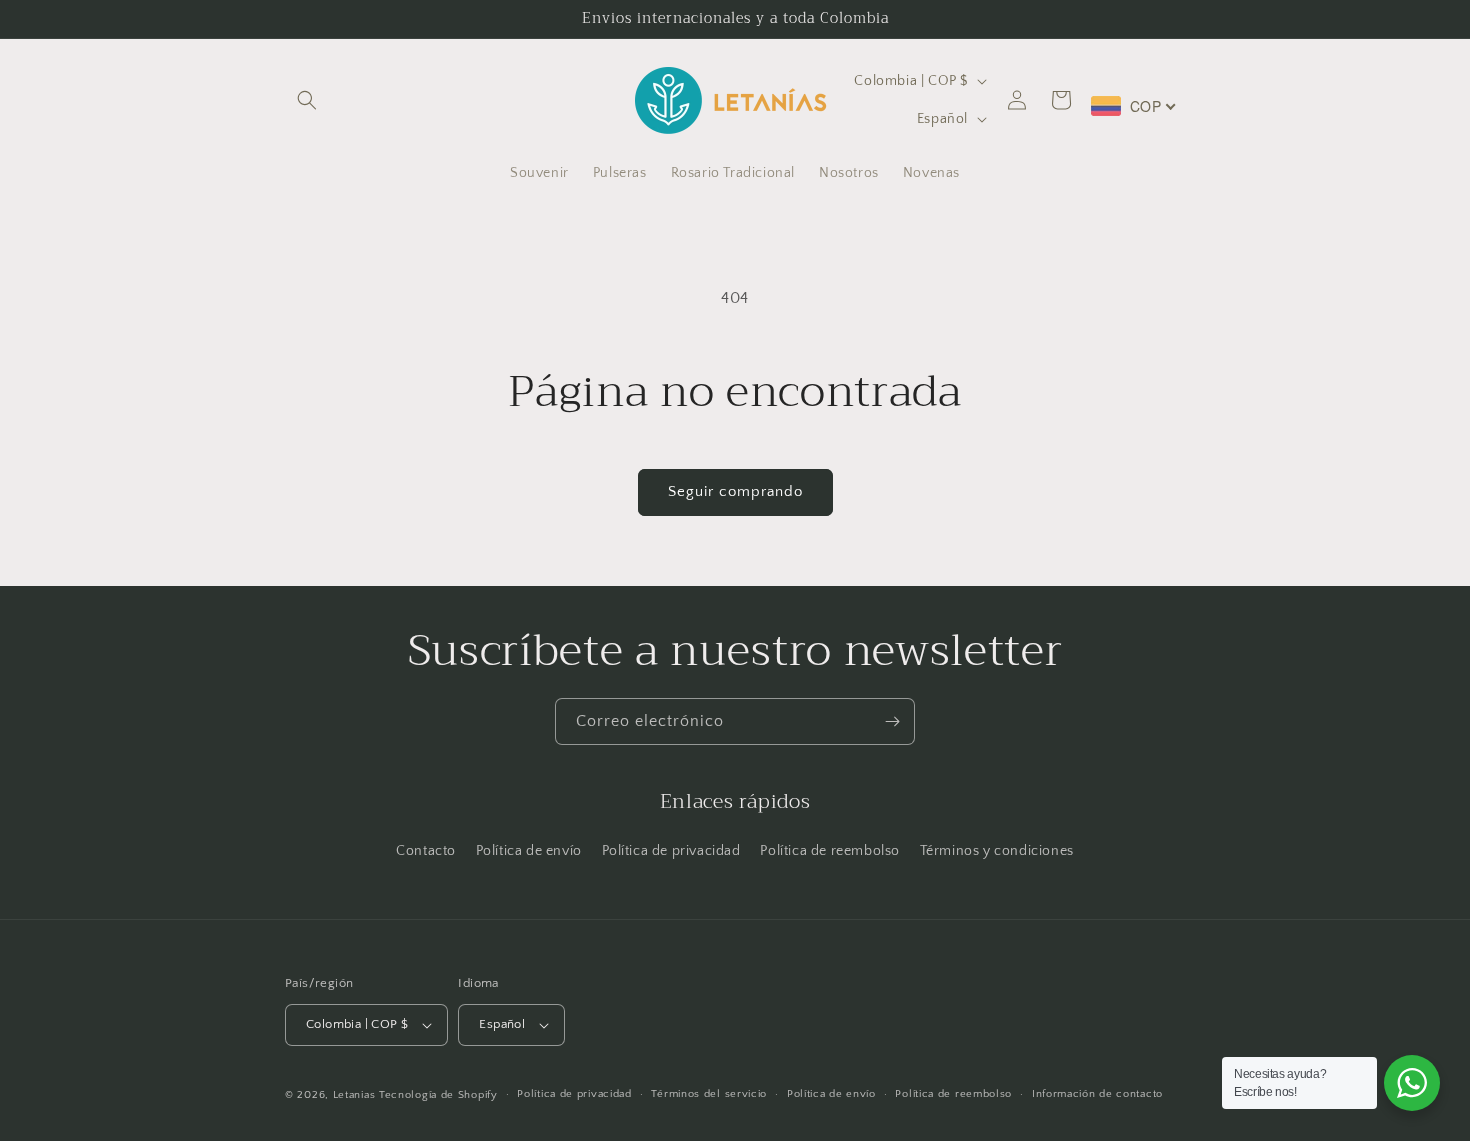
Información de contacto (1097, 1094)
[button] (307, 100)
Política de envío (529, 851)
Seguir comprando (735, 491)
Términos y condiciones (997, 851)
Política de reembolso (830, 851)
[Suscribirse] (892, 721)
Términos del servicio (709, 1094)
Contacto (426, 851)
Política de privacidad (671, 851)
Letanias (354, 1095)
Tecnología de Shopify (438, 1095)
